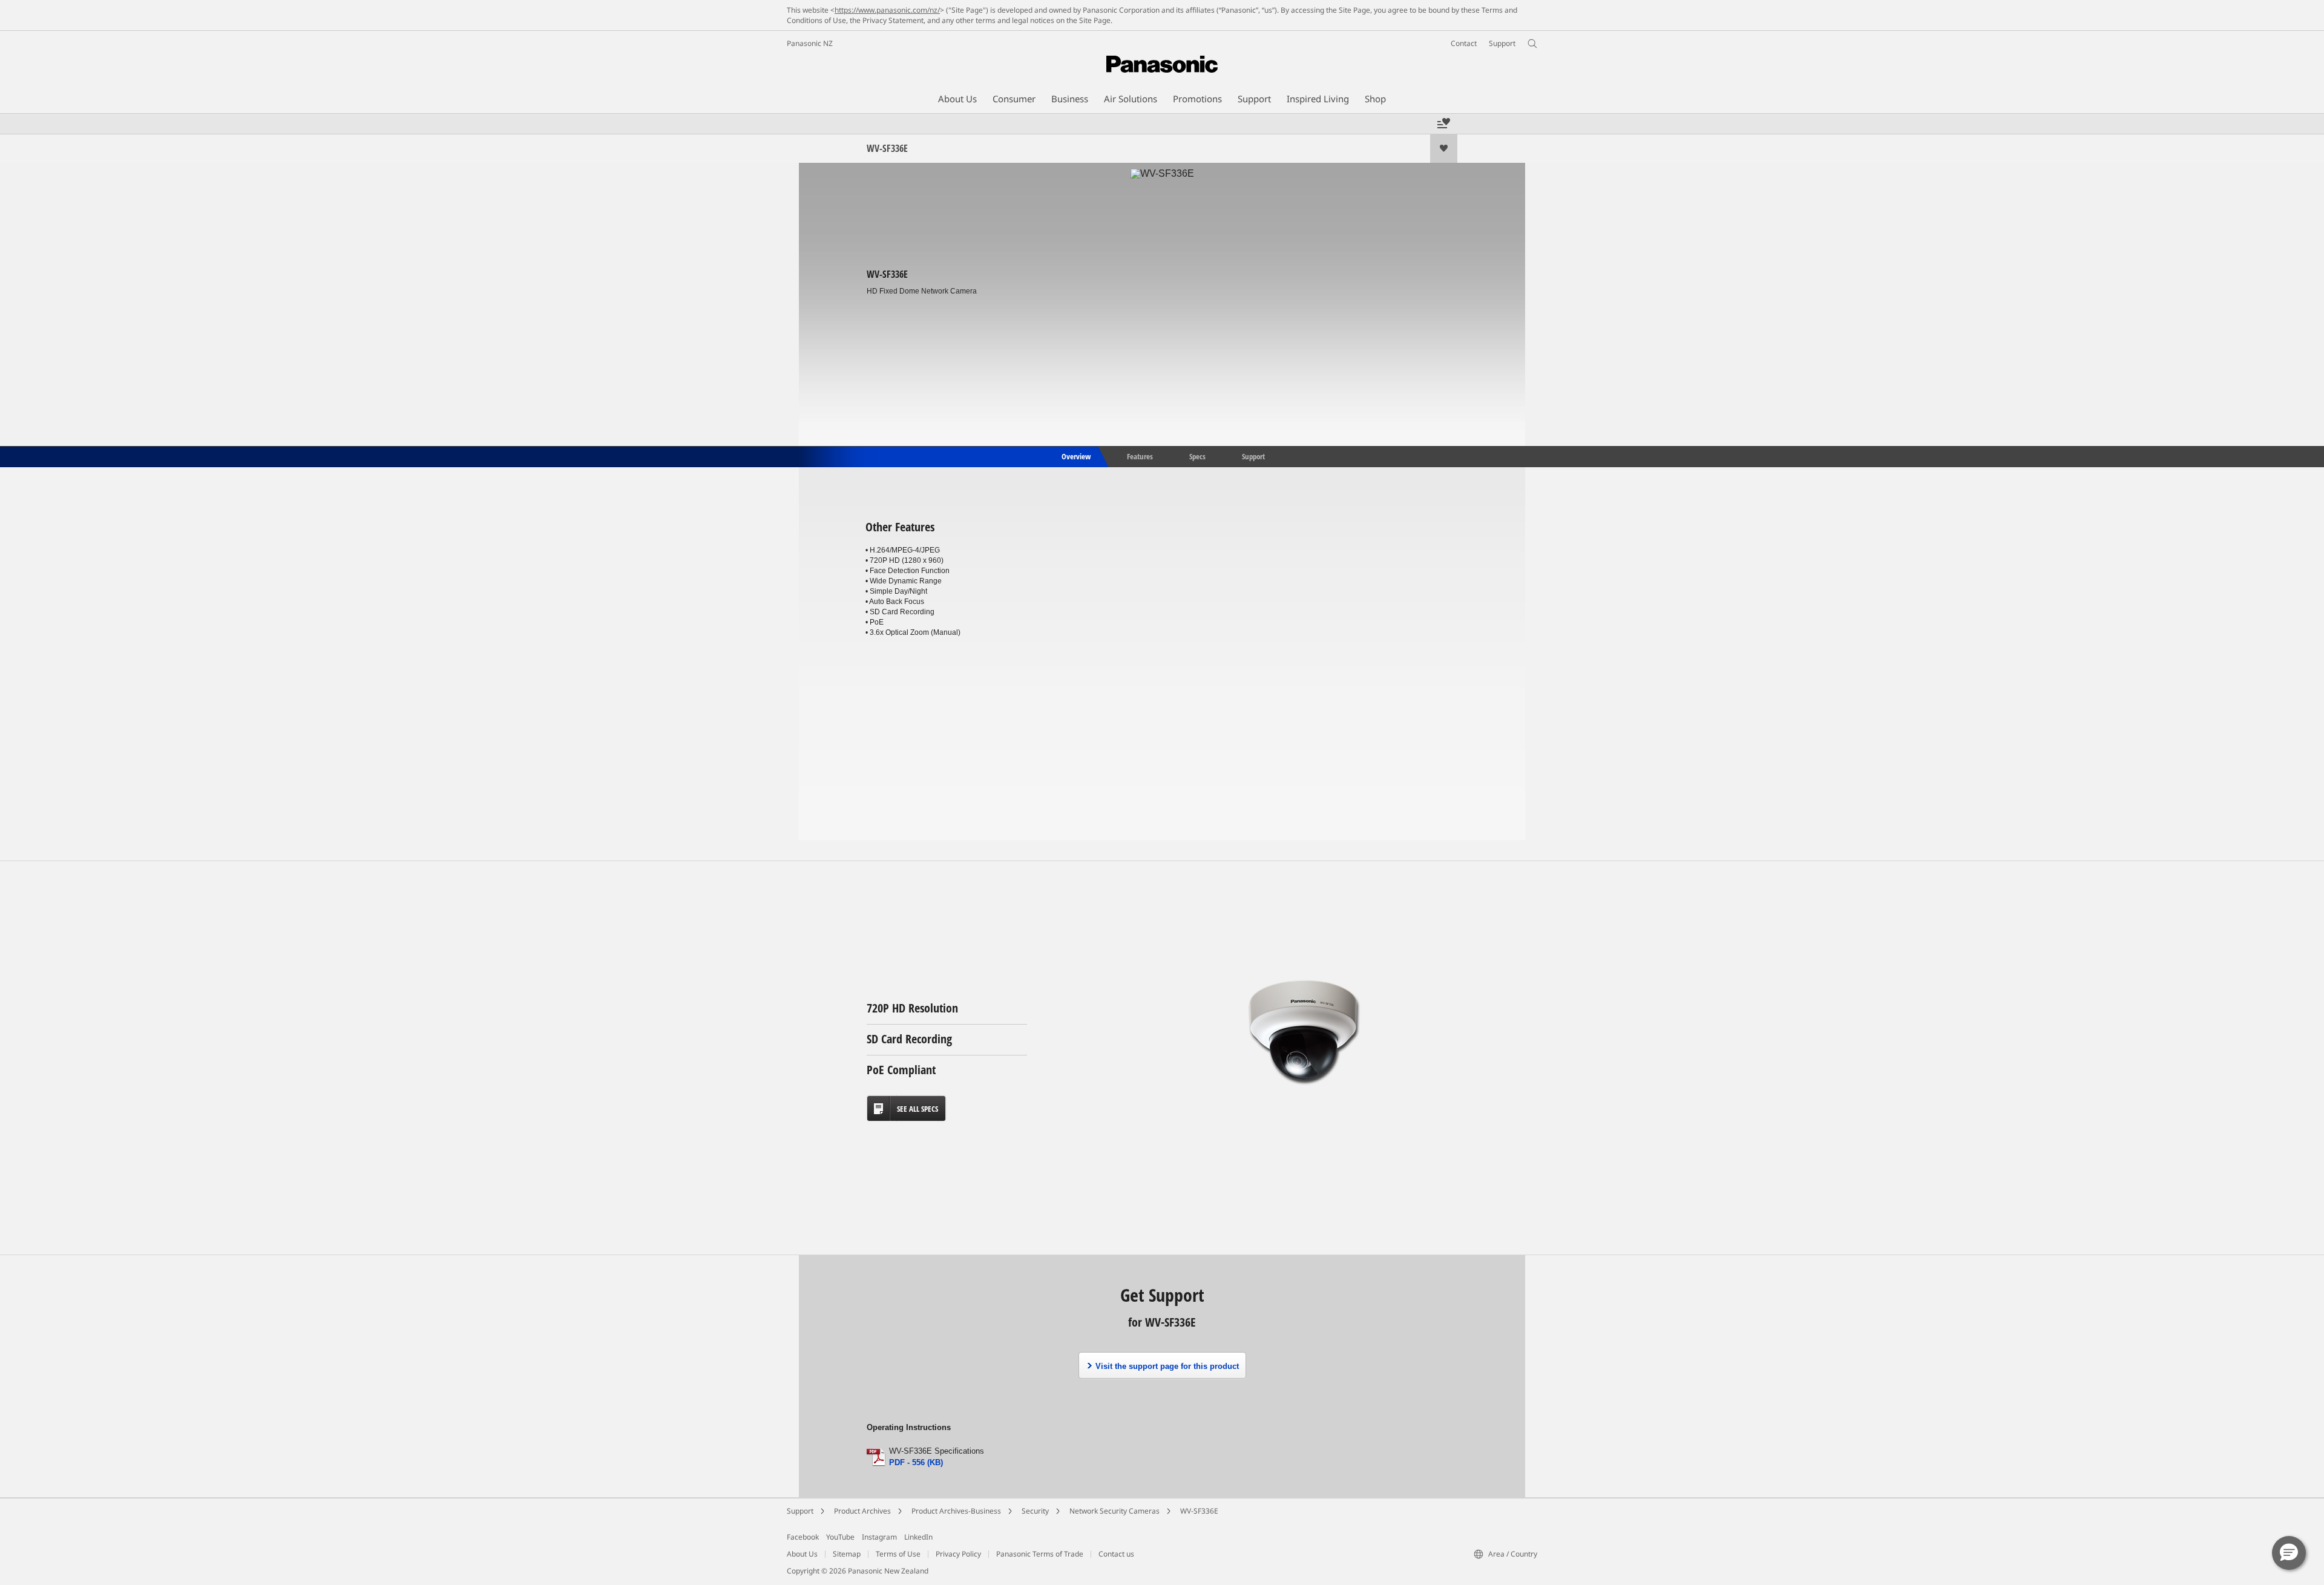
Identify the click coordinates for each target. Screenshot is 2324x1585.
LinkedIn (918, 1537)
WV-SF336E (1199, 1511)
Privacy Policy (958, 1554)
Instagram (879, 1537)
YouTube (840, 1537)
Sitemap (847, 1554)
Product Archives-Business (956, 1511)
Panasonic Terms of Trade (1040, 1554)
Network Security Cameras (1114, 1511)
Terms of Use (898, 1554)
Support (1253, 456)
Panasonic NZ (810, 43)
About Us (802, 1554)
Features (1140, 456)
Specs (1197, 456)
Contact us (1116, 1554)
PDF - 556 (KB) (916, 1462)
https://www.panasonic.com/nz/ (887, 10)
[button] (2289, 1553)
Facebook (803, 1537)
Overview (1075, 456)
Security (1035, 1511)
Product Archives (862, 1511)
